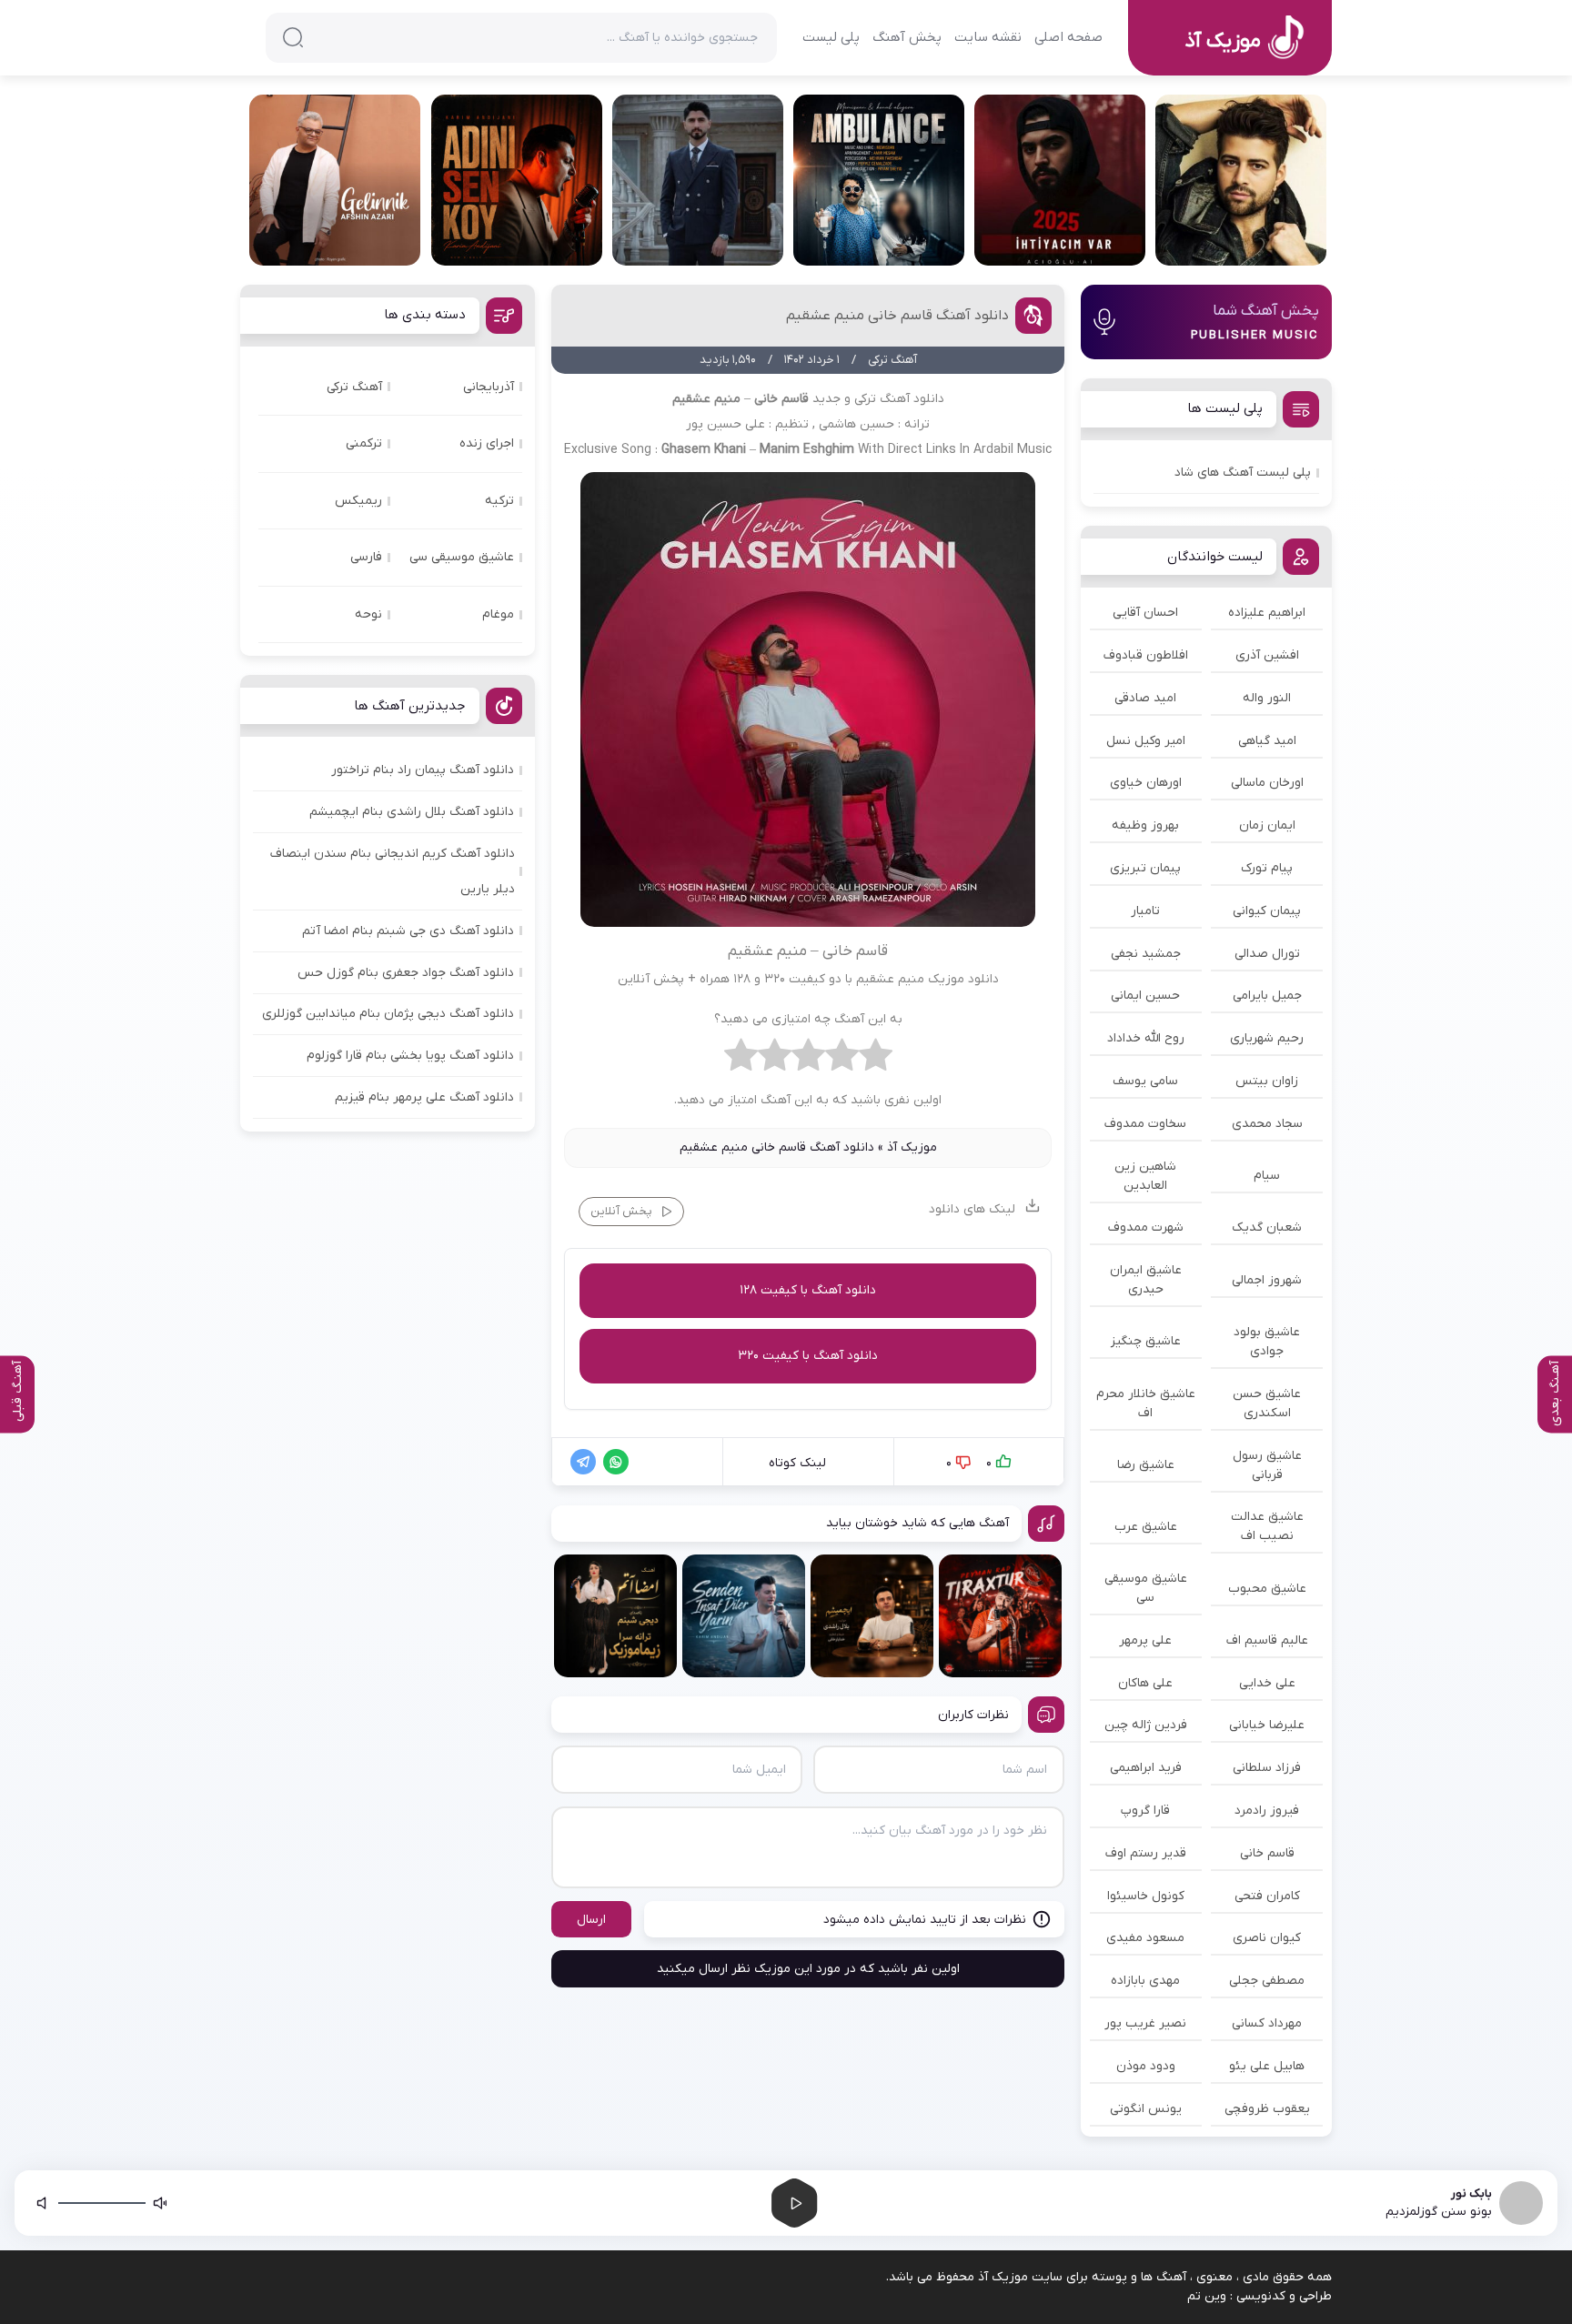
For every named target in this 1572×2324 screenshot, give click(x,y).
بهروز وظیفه (1145, 825)
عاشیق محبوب (1267, 1589)
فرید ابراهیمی (1146, 1768)
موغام (498, 614)
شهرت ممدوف (1146, 1227)
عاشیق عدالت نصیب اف (1267, 1526)
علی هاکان (1145, 1683)
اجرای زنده (487, 443)
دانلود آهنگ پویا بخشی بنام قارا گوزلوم (410, 1056)
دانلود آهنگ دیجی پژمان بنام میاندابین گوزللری (388, 1014)
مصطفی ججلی (1267, 1981)
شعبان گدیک (1267, 1227)
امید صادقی (1145, 698)
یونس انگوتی (1146, 2109)
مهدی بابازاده (1145, 1981)
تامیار (1145, 911)
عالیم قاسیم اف (1267, 1640)
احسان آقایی (1145, 613)
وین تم (1207, 2296)
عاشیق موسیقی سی (1146, 1588)
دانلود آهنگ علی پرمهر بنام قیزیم (424, 1097)
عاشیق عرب (1146, 1527)
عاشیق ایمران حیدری (1146, 1280)
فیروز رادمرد (1267, 1811)
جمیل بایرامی (1267, 996)
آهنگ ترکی (354, 387)
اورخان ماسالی (1267, 783)
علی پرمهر (1145, 1640)
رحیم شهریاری (1267, 1038)
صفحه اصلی (1068, 37)
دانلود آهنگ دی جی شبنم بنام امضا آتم (408, 931)
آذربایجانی (489, 387)
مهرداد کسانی (1267, 2023)
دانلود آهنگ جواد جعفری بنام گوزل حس (406, 973)
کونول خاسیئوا (1146, 1896)
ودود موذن (1146, 2066)
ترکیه (499, 501)
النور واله (1267, 698)
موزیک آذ (912, 1147)
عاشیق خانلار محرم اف (1146, 1403)
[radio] (876, 1060)
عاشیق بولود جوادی (1267, 1342)
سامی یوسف (1145, 1081)
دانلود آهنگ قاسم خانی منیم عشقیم (897, 316)
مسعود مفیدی (1145, 1938)
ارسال (591, 1920)
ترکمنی (364, 443)
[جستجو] (293, 37)
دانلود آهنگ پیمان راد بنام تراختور (423, 770)
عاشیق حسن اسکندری (1267, 1403)
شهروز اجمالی (1267, 1280)
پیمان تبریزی (1145, 868)
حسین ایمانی (1145, 996)
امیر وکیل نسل (1146, 741)
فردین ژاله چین (1146, 1725)
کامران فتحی (1267, 1896)
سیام (1267, 1176)
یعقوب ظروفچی (1267, 2109)
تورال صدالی (1267, 954)
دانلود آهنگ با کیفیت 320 (808, 1356)
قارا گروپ (1145, 1811)
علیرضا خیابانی (1267, 1725)
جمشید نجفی (1146, 954)
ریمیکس (358, 501)
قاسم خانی (1267, 1853)
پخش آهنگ (907, 37)
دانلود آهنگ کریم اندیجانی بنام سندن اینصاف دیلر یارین (393, 871)
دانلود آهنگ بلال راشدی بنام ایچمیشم (412, 812)
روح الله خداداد (1146, 1038)
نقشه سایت (988, 37)
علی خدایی (1267, 1683)
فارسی (366, 557)
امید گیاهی (1267, 741)
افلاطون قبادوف (1146, 655)
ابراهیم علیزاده (1267, 613)
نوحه (368, 614)
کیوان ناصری (1267, 1938)
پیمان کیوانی (1267, 911)
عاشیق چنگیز (1146, 1341)
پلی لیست (831, 37)
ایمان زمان (1267, 825)
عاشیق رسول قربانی (1267, 1465)
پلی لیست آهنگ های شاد (1243, 473)
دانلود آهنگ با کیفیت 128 (808, 1290)
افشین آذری (1267, 655)
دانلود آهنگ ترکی (899, 399)
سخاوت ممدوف (1145, 1124)
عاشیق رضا (1146, 1465)
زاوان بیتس (1267, 1081)
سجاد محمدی (1267, 1124)
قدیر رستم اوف (1146, 1853)
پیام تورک (1267, 868)
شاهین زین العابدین (1145, 1176)
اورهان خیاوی (1146, 783)
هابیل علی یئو (1267, 2066)
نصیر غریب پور (1145, 2023)
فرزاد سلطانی (1267, 1768)
